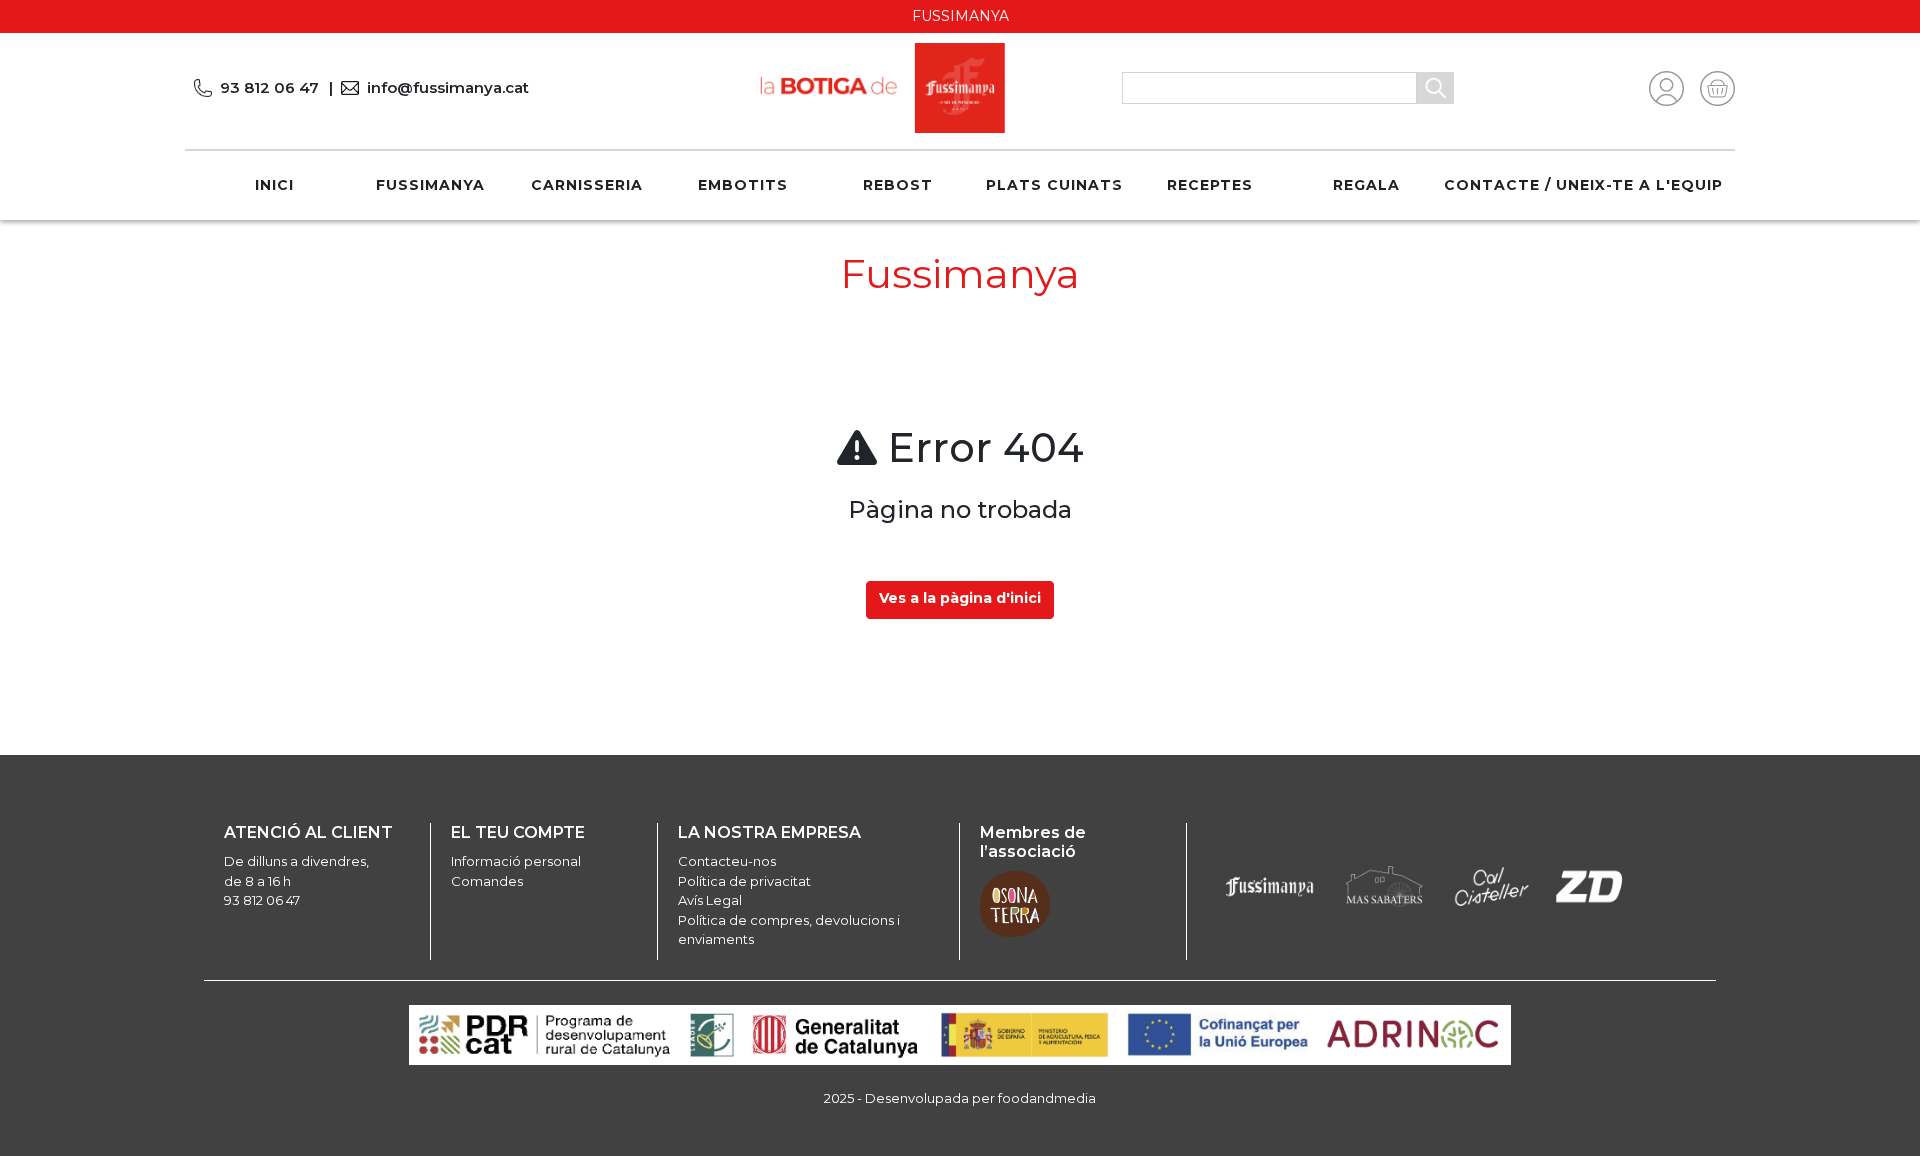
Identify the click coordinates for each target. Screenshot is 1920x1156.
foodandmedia (1047, 1098)
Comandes (487, 881)
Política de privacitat (744, 881)
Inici (274, 185)
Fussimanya (430, 185)
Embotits (743, 185)
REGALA (1366, 185)
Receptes (1210, 185)
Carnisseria (587, 185)
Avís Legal (710, 900)
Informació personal (516, 861)
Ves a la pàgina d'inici (960, 598)
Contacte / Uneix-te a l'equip (1583, 185)
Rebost (898, 185)
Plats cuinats (1054, 185)
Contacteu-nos (727, 861)
